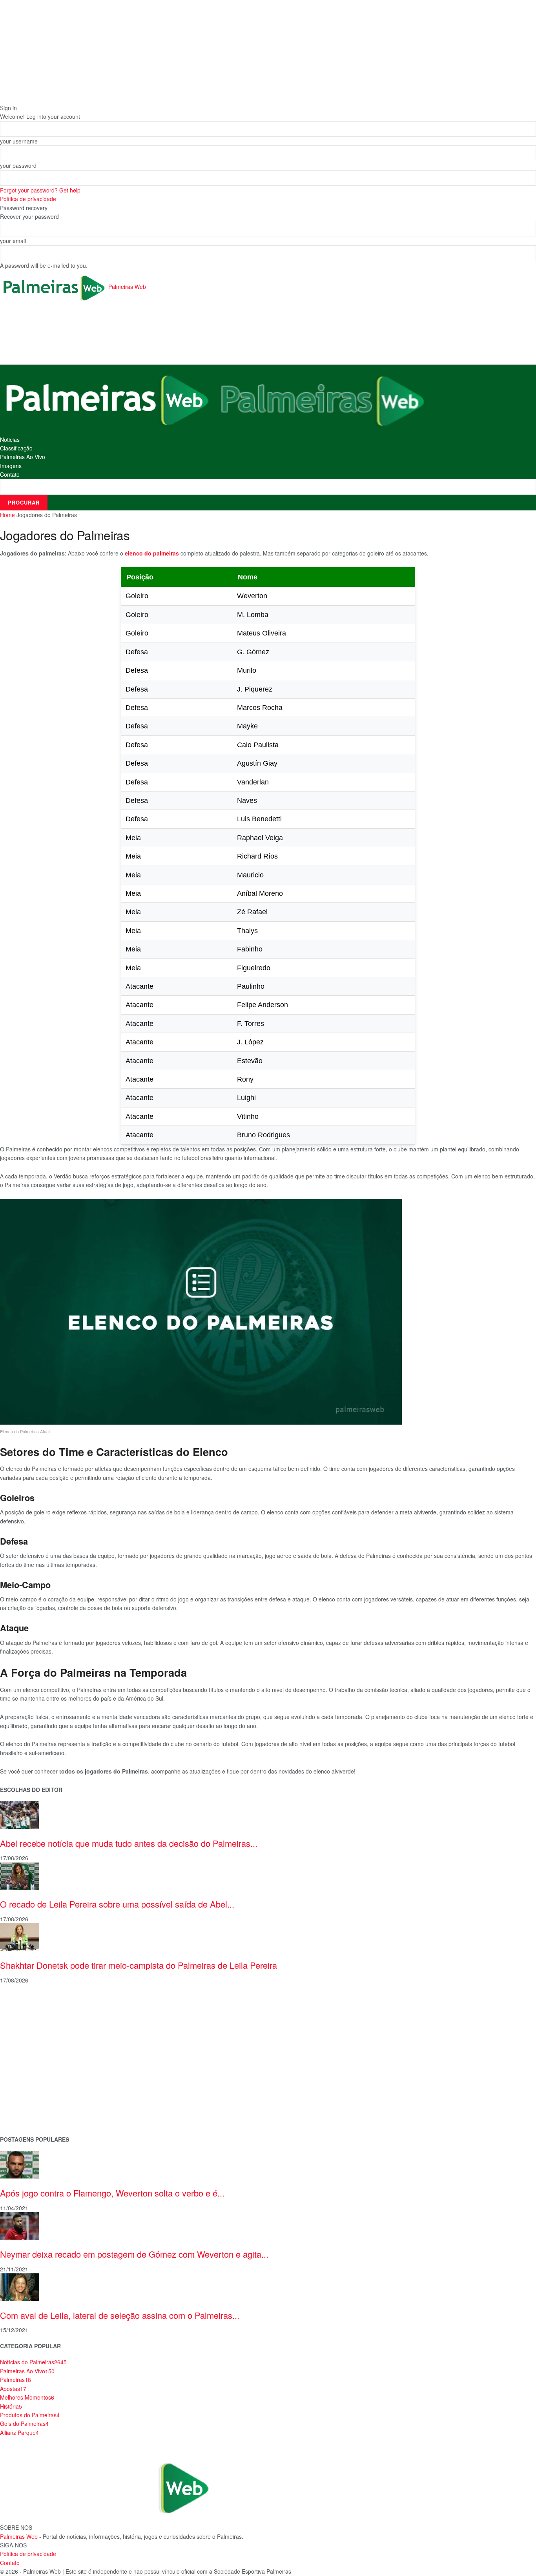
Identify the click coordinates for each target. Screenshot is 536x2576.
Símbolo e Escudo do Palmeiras (41, 2041)
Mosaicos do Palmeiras (30, 2078)
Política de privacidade (28, 199)
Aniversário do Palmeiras (32, 2016)
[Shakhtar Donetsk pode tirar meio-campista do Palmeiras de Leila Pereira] (20, 1936)
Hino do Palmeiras (24, 2066)
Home (7, 515)
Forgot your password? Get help (40, 190)
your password (18, 165)
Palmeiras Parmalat (25, 2029)
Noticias (10, 439)
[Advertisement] (143, 334)
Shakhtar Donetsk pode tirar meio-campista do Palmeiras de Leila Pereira (139, 1965)
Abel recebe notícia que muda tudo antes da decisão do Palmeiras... (129, 1843)
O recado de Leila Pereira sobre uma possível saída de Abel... (117, 1904)
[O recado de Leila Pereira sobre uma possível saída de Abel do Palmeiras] (20, 1875)
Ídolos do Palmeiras (25, 2091)
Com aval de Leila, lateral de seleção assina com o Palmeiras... (120, 2315)
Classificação (16, 448)
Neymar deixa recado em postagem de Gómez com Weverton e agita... (134, 2254)
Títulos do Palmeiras (26, 2103)
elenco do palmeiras (152, 553)
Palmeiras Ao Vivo (23, 457)
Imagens (11, 466)
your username (19, 141)
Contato (10, 474)
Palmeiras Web (19, 2536)
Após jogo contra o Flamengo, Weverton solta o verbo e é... (112, 2193)
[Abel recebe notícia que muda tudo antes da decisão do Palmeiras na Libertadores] (20, 1814)
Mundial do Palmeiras (28, 2116)
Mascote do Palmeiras (29, 2054)
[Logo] (108, 399)
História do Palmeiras (27, 2004)
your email (13, 241)
